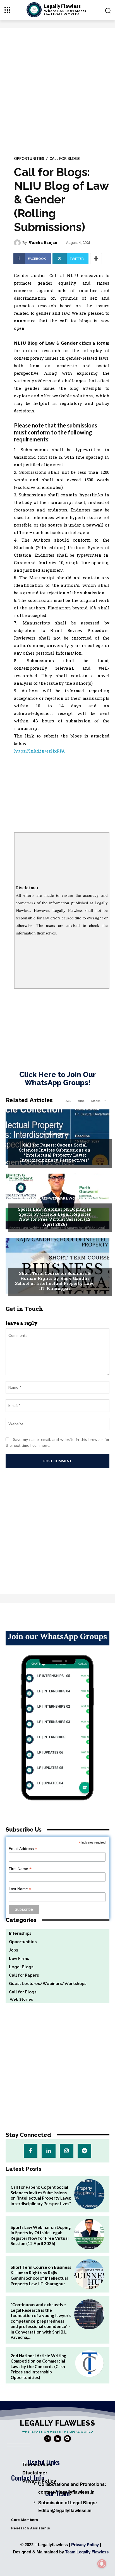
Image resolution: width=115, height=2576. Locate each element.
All (68, 1101)
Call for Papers (55, 1134)
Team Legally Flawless (87, 2552)
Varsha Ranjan (43, 243)
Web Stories (19, 1999)
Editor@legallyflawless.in (65, 2510)
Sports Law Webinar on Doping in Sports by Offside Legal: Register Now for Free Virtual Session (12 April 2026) (55, 1217)
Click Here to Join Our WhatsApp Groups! (57, 1079)
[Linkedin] (48, 2151)
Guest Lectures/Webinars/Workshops (55, 1198)
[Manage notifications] (102, 2564)
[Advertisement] (57, 88)
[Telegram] (84, 2151)
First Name (20, 1869)
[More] (96, 259)
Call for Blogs (65, 159)
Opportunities (29, 159)
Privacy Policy (85, 2545)
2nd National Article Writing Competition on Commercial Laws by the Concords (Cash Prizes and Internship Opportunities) (39, 2366)
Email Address (23, 1849)
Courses (55, 1263)
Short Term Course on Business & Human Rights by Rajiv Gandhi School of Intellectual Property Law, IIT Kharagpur (55, 1281)
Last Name (20, 1889)
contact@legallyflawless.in (66, 2492)
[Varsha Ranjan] (18, 243)
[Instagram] (67, 2151)
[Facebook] (31, 2151)
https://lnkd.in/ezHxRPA (39, 751)
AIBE (81, 1101)
